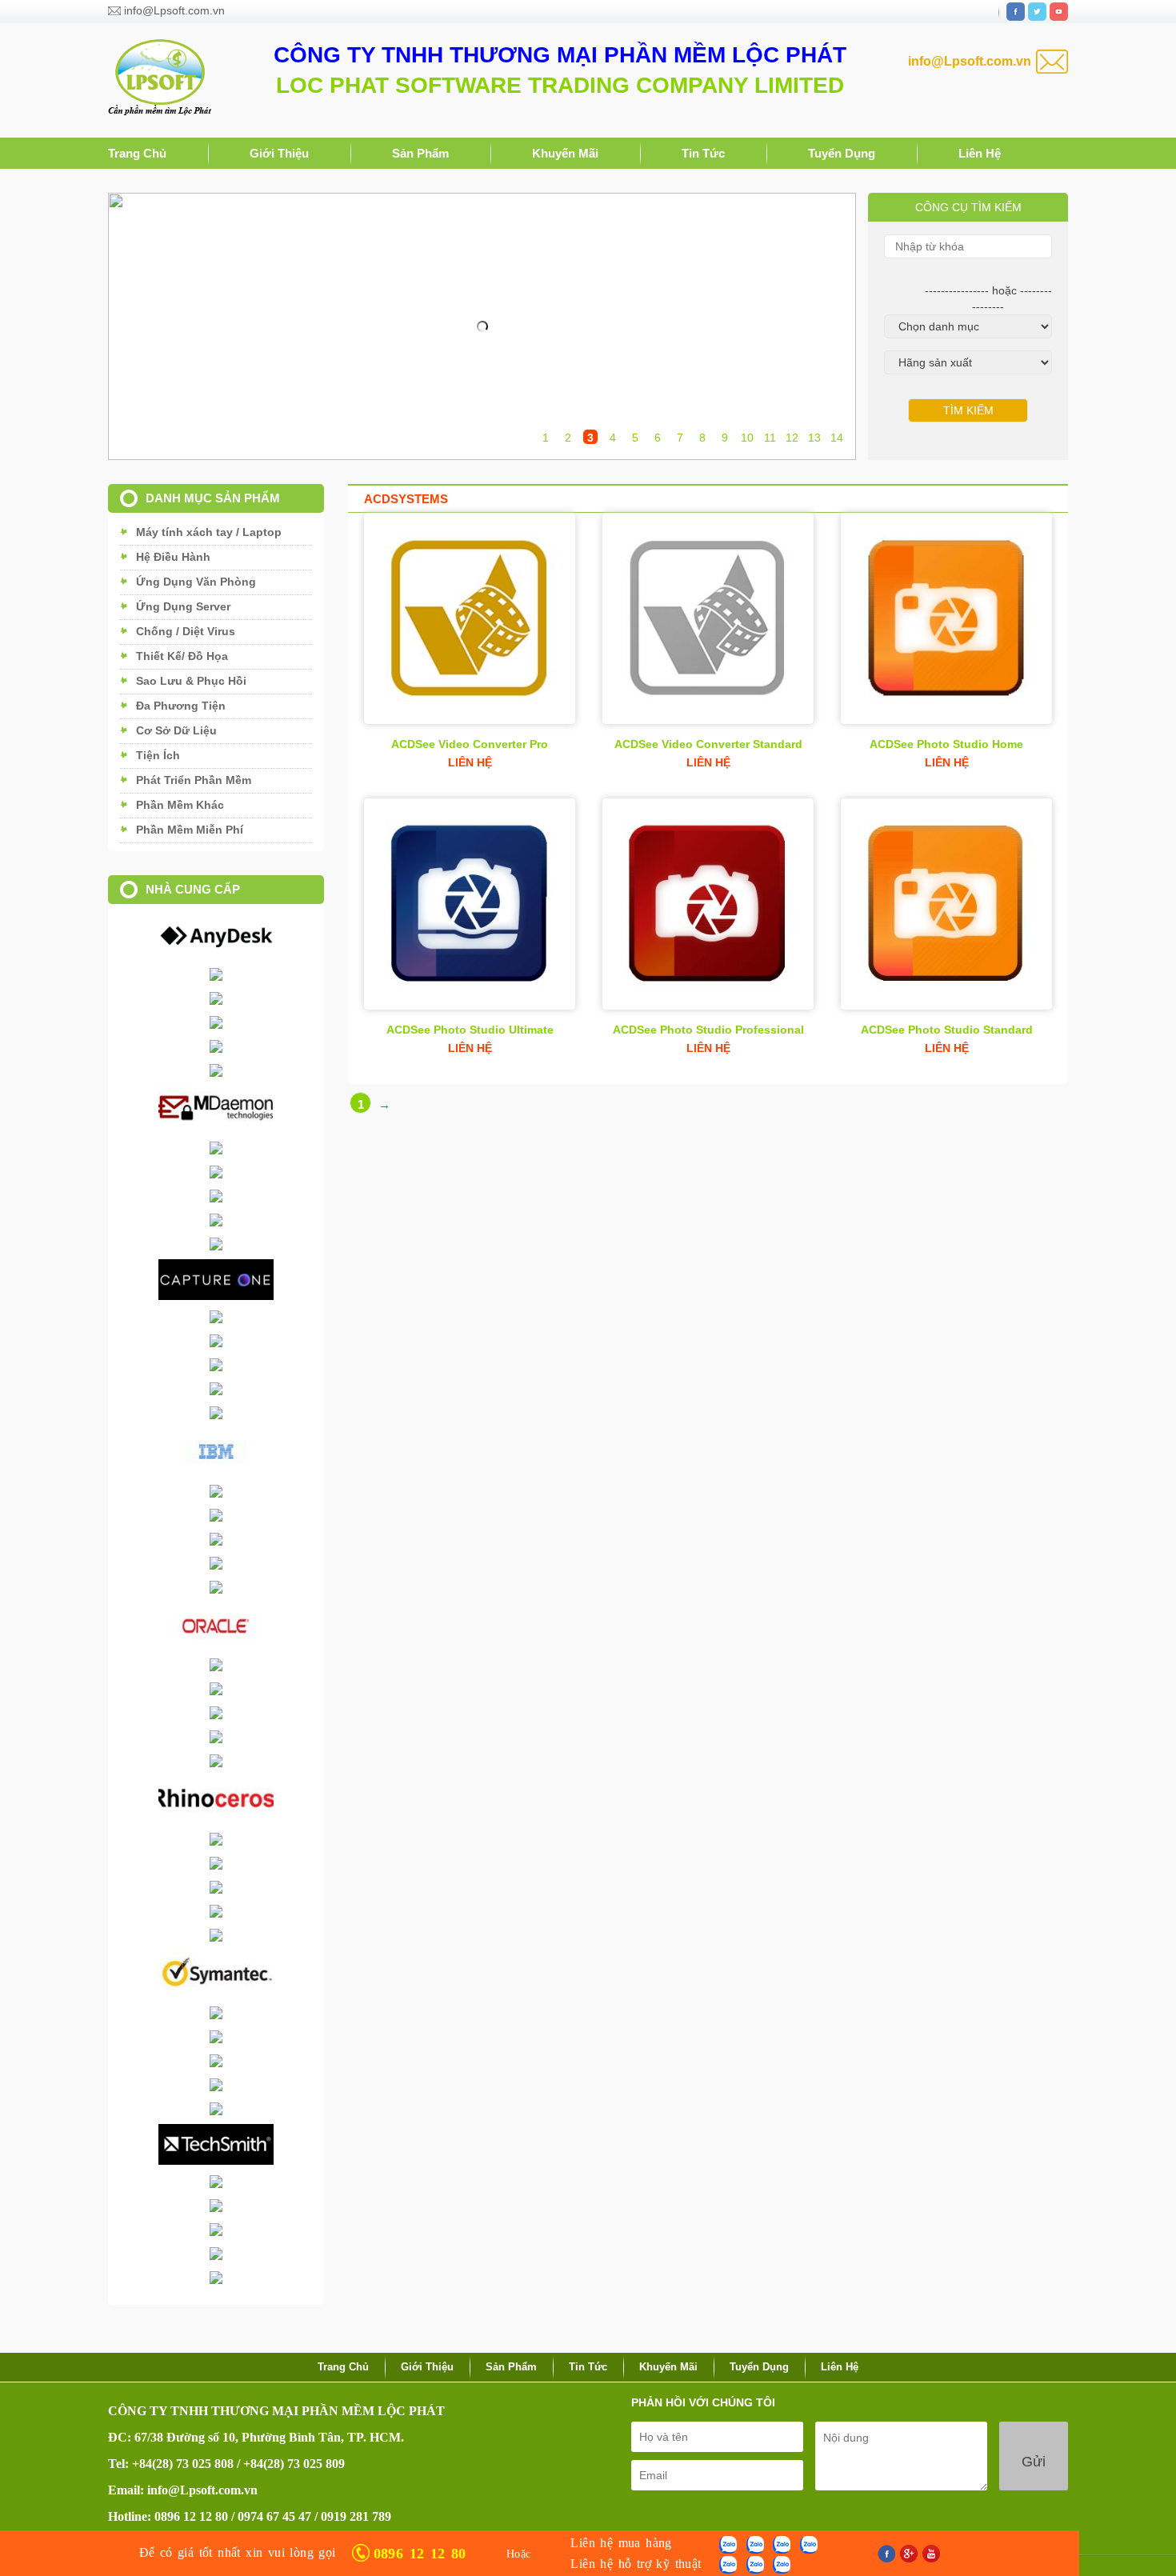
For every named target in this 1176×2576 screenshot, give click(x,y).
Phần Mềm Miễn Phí (190, 830)
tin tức (703, 153)
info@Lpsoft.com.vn (174, 10)
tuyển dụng (842, 153)
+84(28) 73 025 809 (294, 2464)
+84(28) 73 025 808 (183, 2464)
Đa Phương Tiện (181, 706)
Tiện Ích (158, 755)
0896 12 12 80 (191, 2516)
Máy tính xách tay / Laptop (209, 532)
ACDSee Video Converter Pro (470, 744)
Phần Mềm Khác (180, 805)
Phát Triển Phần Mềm (194, 780)
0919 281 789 (356, 2516)
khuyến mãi (565, 153)
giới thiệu (279, 153)
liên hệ (980, 153)
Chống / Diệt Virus (186, 631)
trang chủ (137, 153)
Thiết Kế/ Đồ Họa (182, 656)
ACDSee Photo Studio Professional (708, 1030)
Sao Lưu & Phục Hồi (191, 681)
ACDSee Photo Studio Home (946, 744)
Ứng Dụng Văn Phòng (196, 582)
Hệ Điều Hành (173, 557)
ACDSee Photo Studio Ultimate (470, 1030)
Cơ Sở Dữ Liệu (176, 730)
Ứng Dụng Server (183, 606)
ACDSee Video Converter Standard (708, 744)
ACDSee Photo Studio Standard (947, 1030)
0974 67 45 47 (274, 2516)
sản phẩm (420, 153)
